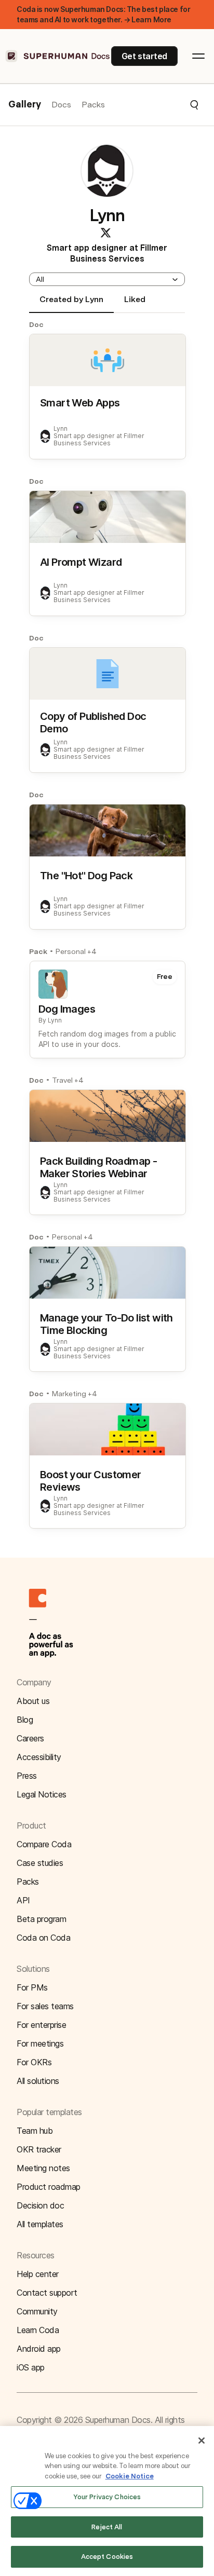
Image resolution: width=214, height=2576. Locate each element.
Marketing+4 (75, 1394)
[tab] (71, 304)
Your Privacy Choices (107, 2497)
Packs (93, 105)
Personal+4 (76, 951)
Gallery (25, 105)
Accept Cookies (107, 2557)
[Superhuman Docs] (58, 56)
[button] (152, 105)
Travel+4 (68, 1080)
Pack (38, 951)
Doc (36, 324)
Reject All (107, 2527)
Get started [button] (144, 56)
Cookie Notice (130, 2476)
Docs (61, 105)
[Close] (202, 2441)
